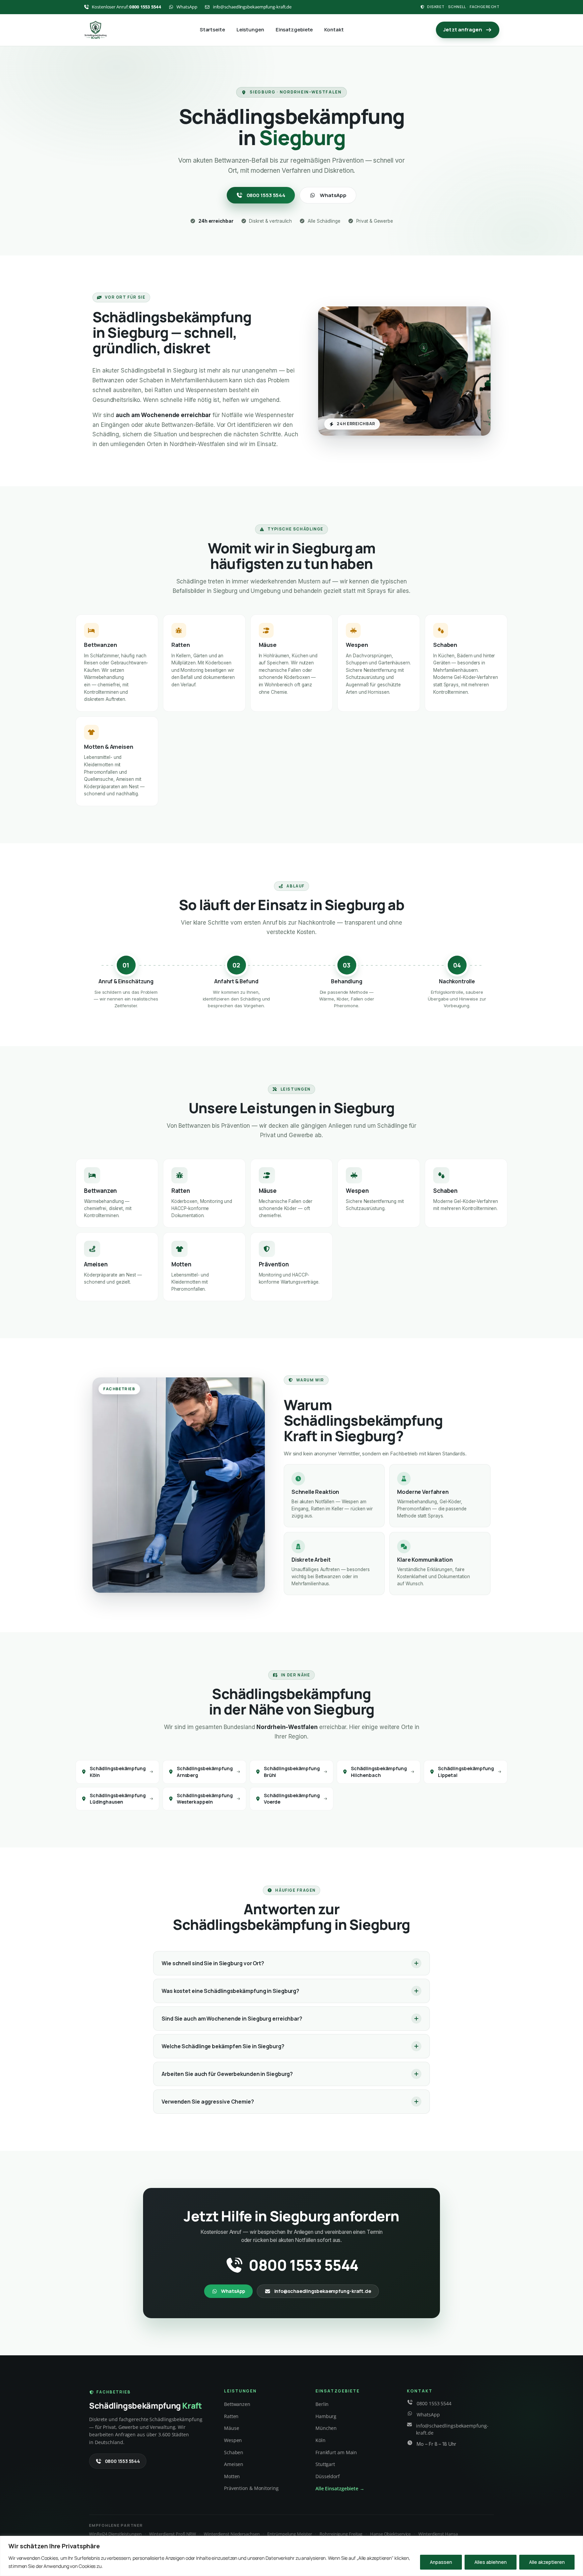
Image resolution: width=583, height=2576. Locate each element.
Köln (321, 2440)
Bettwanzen (237, 2404)
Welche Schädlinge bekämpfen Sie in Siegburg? (223, 2046)
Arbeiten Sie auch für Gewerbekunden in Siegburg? (227, 2074)
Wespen (233, 2440)
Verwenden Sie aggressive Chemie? (208, 2102)
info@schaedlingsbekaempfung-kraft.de (323, 2291)
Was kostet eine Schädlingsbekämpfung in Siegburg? (230, 1991)
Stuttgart (325, 2464)
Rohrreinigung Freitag (341, 2534)
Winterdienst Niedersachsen (232, 2534)
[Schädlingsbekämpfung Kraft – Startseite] (95, 30)
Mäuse (232, 2428)
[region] (291, 2556)
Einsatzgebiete (294, 30)
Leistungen (250, 30)
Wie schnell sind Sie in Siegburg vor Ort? (213, 1963)
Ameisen (234, 2464)
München (326, 2428)
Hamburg (326, 2416)
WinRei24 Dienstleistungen (115, 2534)
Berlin (322, 2404)
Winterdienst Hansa (438, 2534)
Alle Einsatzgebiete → (340, 2488)
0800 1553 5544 (266, 195)
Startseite (212, 30)
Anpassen (441, 2562)
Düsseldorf (328, 2476)
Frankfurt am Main (336, 2452)
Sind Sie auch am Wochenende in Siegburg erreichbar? (232, 2019)
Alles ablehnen (491, 2562)
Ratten (231, 2416)
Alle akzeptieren (547, 2562)
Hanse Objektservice (390, 2534)
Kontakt (334, 30)
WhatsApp (333, 195)
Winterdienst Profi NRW (173, 2534)
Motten (232, 2476)
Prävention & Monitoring (251, 2488)
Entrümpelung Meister (289, 2534)
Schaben (234, 2452)
